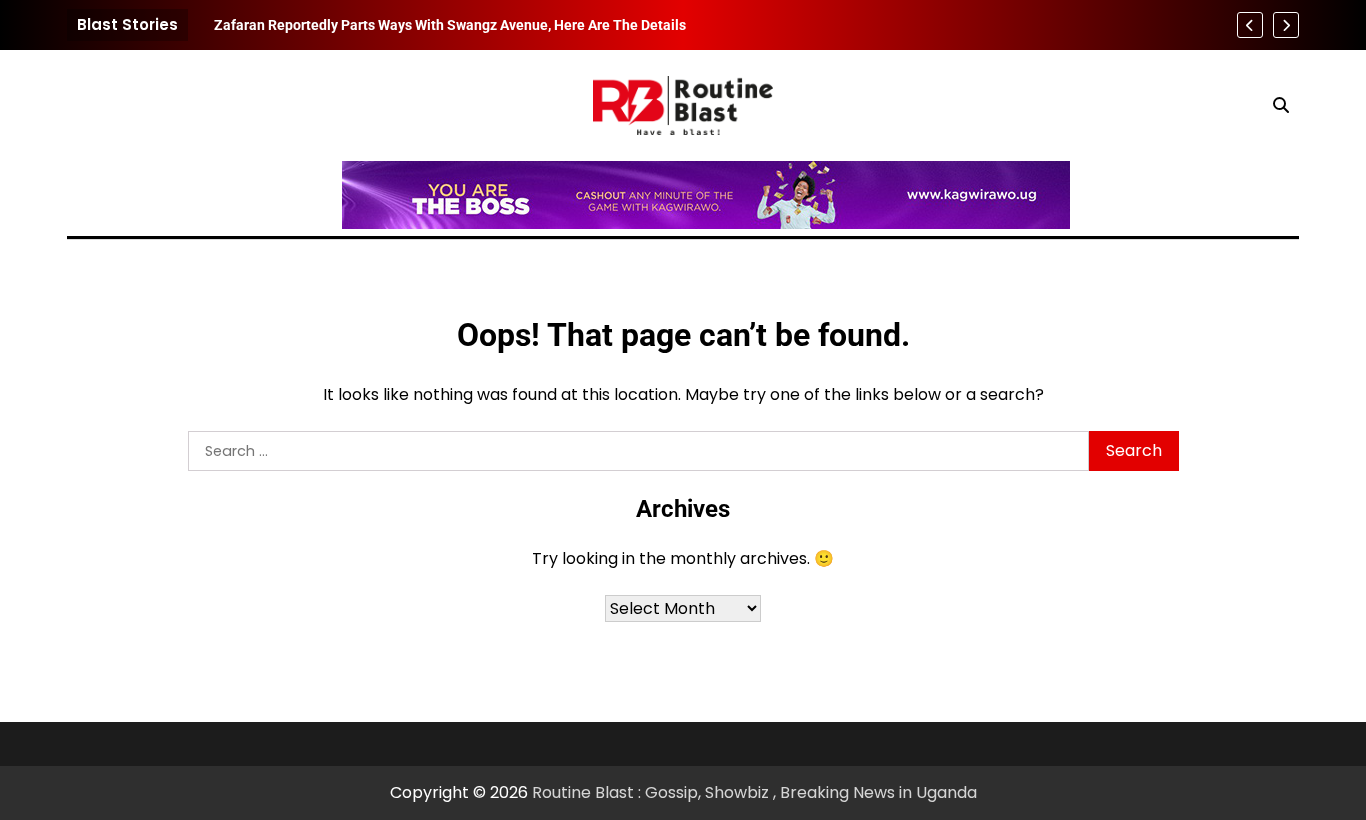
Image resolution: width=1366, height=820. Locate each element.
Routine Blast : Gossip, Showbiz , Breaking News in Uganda (754, 792)
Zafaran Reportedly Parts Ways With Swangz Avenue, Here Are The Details (450, 25)
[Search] (1281, 105)
